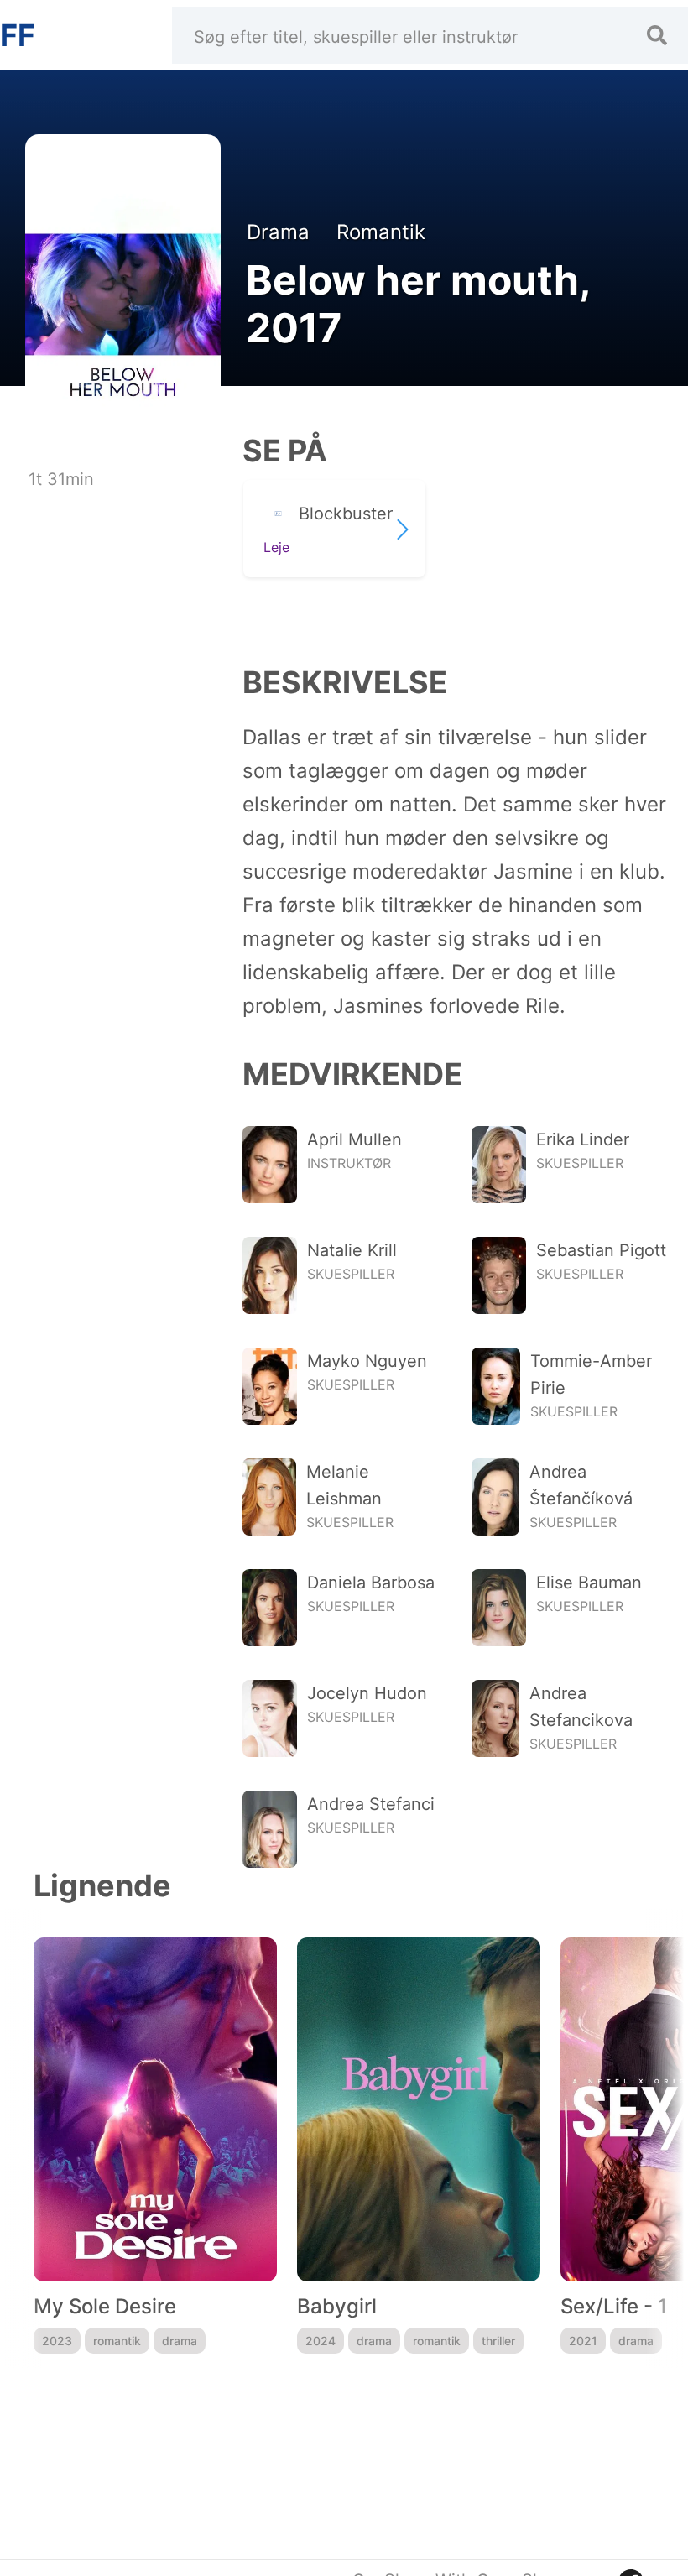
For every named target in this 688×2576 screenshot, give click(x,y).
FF (18, 35)
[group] (155, 2146)
